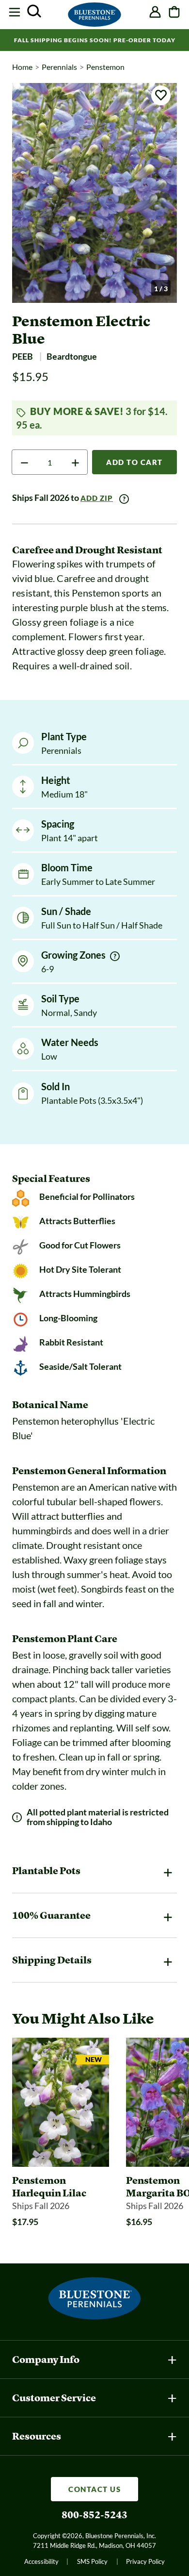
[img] (115, 956)
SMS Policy (92, 2561)
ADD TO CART (134, 462)
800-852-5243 (94, 2515)
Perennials (59, 67)
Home (22, 67)
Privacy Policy (145, 2561)
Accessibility (41, 2561)
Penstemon (105, 67)
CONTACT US (94, 2489)
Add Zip (97, 498)
